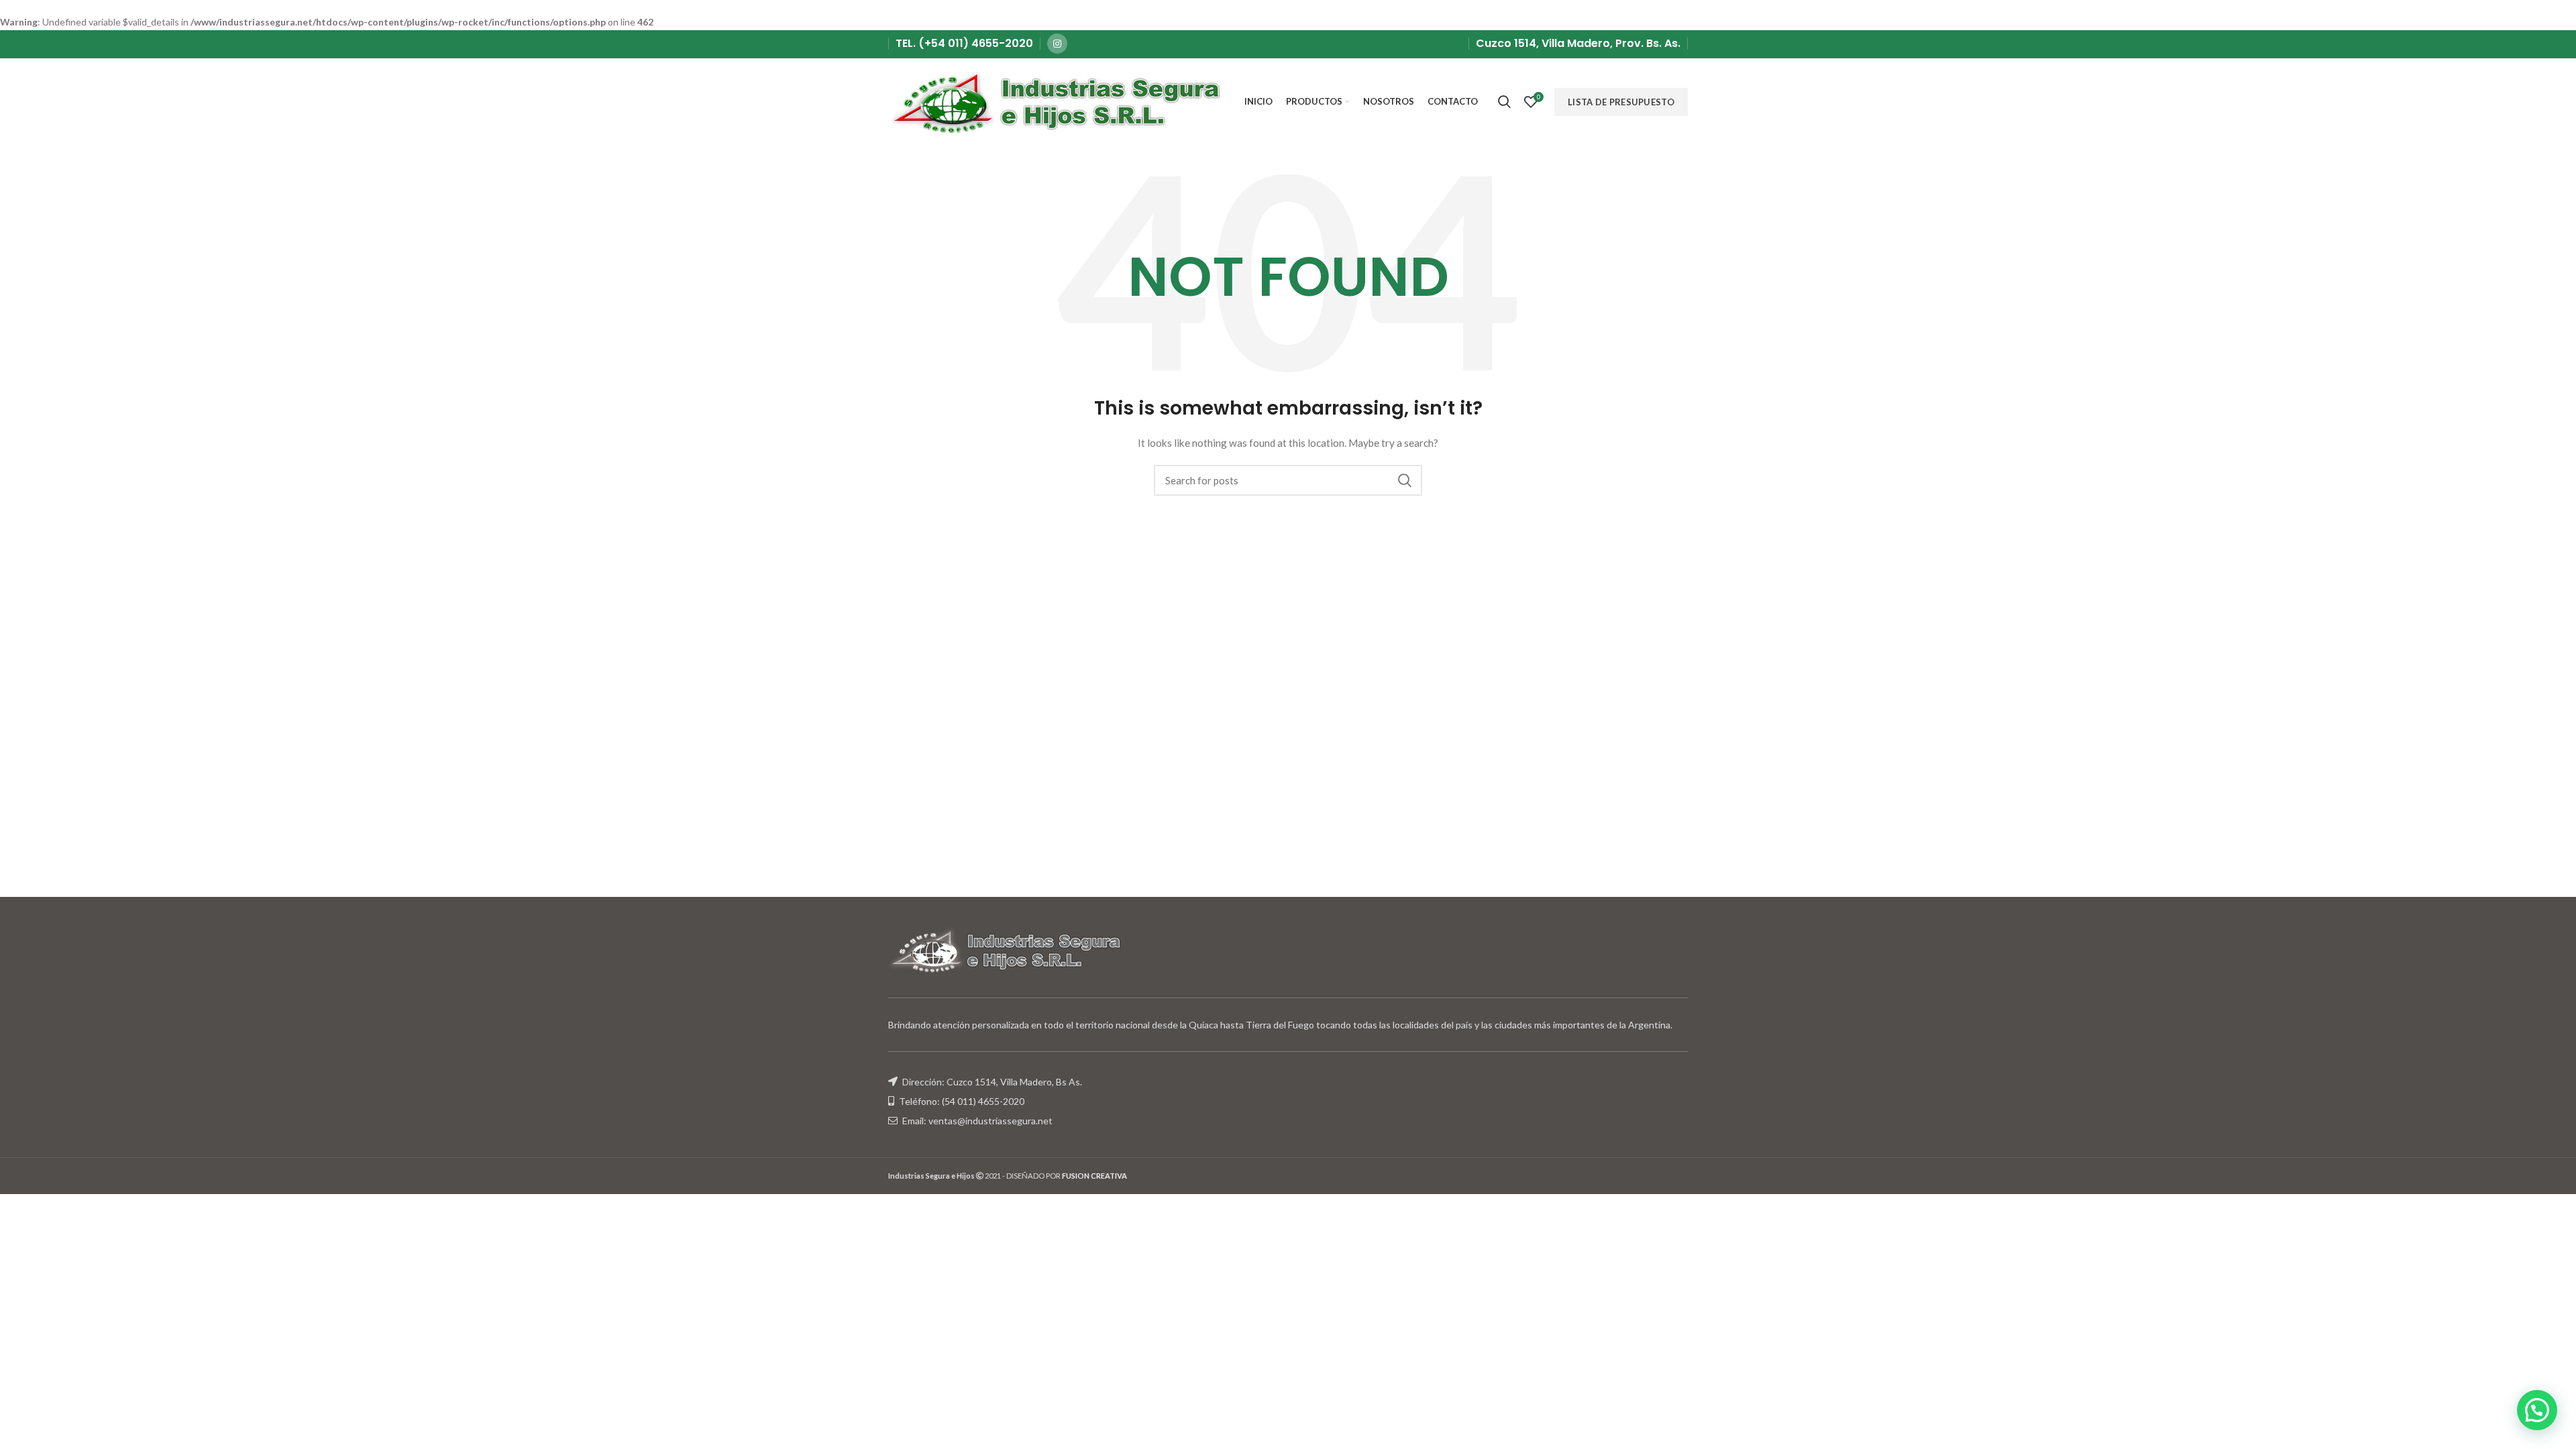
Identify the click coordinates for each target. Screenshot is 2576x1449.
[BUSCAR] (1404, 480)
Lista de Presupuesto (1621, 102)
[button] (2537, 1410)
